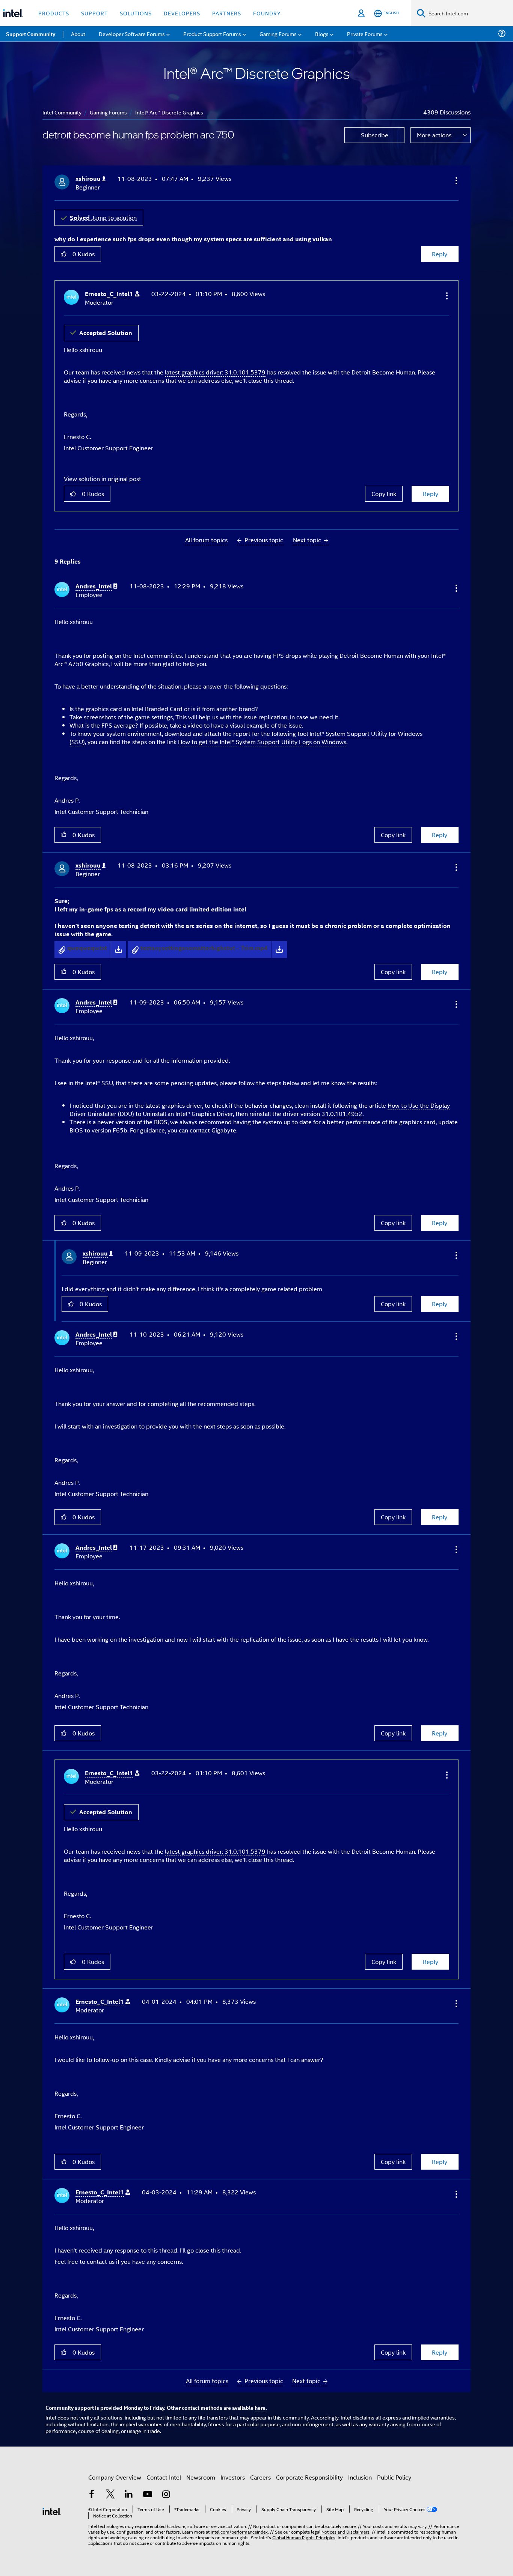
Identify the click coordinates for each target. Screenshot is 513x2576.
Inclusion (360, 2477)
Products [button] (54, 13)
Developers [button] (182, 13)
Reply (440, 254)
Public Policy (394, 2477)
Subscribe (375, 135)
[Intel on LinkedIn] (129, 2495)
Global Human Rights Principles (304, 2537)
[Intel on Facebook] (92, 2495)
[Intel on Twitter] (110, 2495)
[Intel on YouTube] (148, 2495)
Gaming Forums (108, 112)
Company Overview (115, 2477)
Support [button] (94, 13)
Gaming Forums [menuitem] (278, 34)
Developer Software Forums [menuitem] (132, 34)
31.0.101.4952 (342, 1114)
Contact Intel (164, 2477)
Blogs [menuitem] (322, 34)
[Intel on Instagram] (166, 2495)
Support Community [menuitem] (31, 34)
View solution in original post (103, 479)
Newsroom (201, 2477)
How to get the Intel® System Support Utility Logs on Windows (262, 742)
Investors (233, 2477)
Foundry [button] (267, 13)
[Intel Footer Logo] (52, 2511)
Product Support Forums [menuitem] (212, 34)
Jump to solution (103, 217)
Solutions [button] (136, 13)
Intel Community (62, 112)
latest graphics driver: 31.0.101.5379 (215, 372)
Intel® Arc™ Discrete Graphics (169, 112)
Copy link (384, 494)
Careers (260, 2477)
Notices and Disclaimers (346, 2532)
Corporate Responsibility (309, 2477)
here (260, 2408)
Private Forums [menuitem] (365, 34)
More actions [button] (434, 135)
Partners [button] (227, 13)
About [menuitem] (78, 34)
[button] (456, 180)
